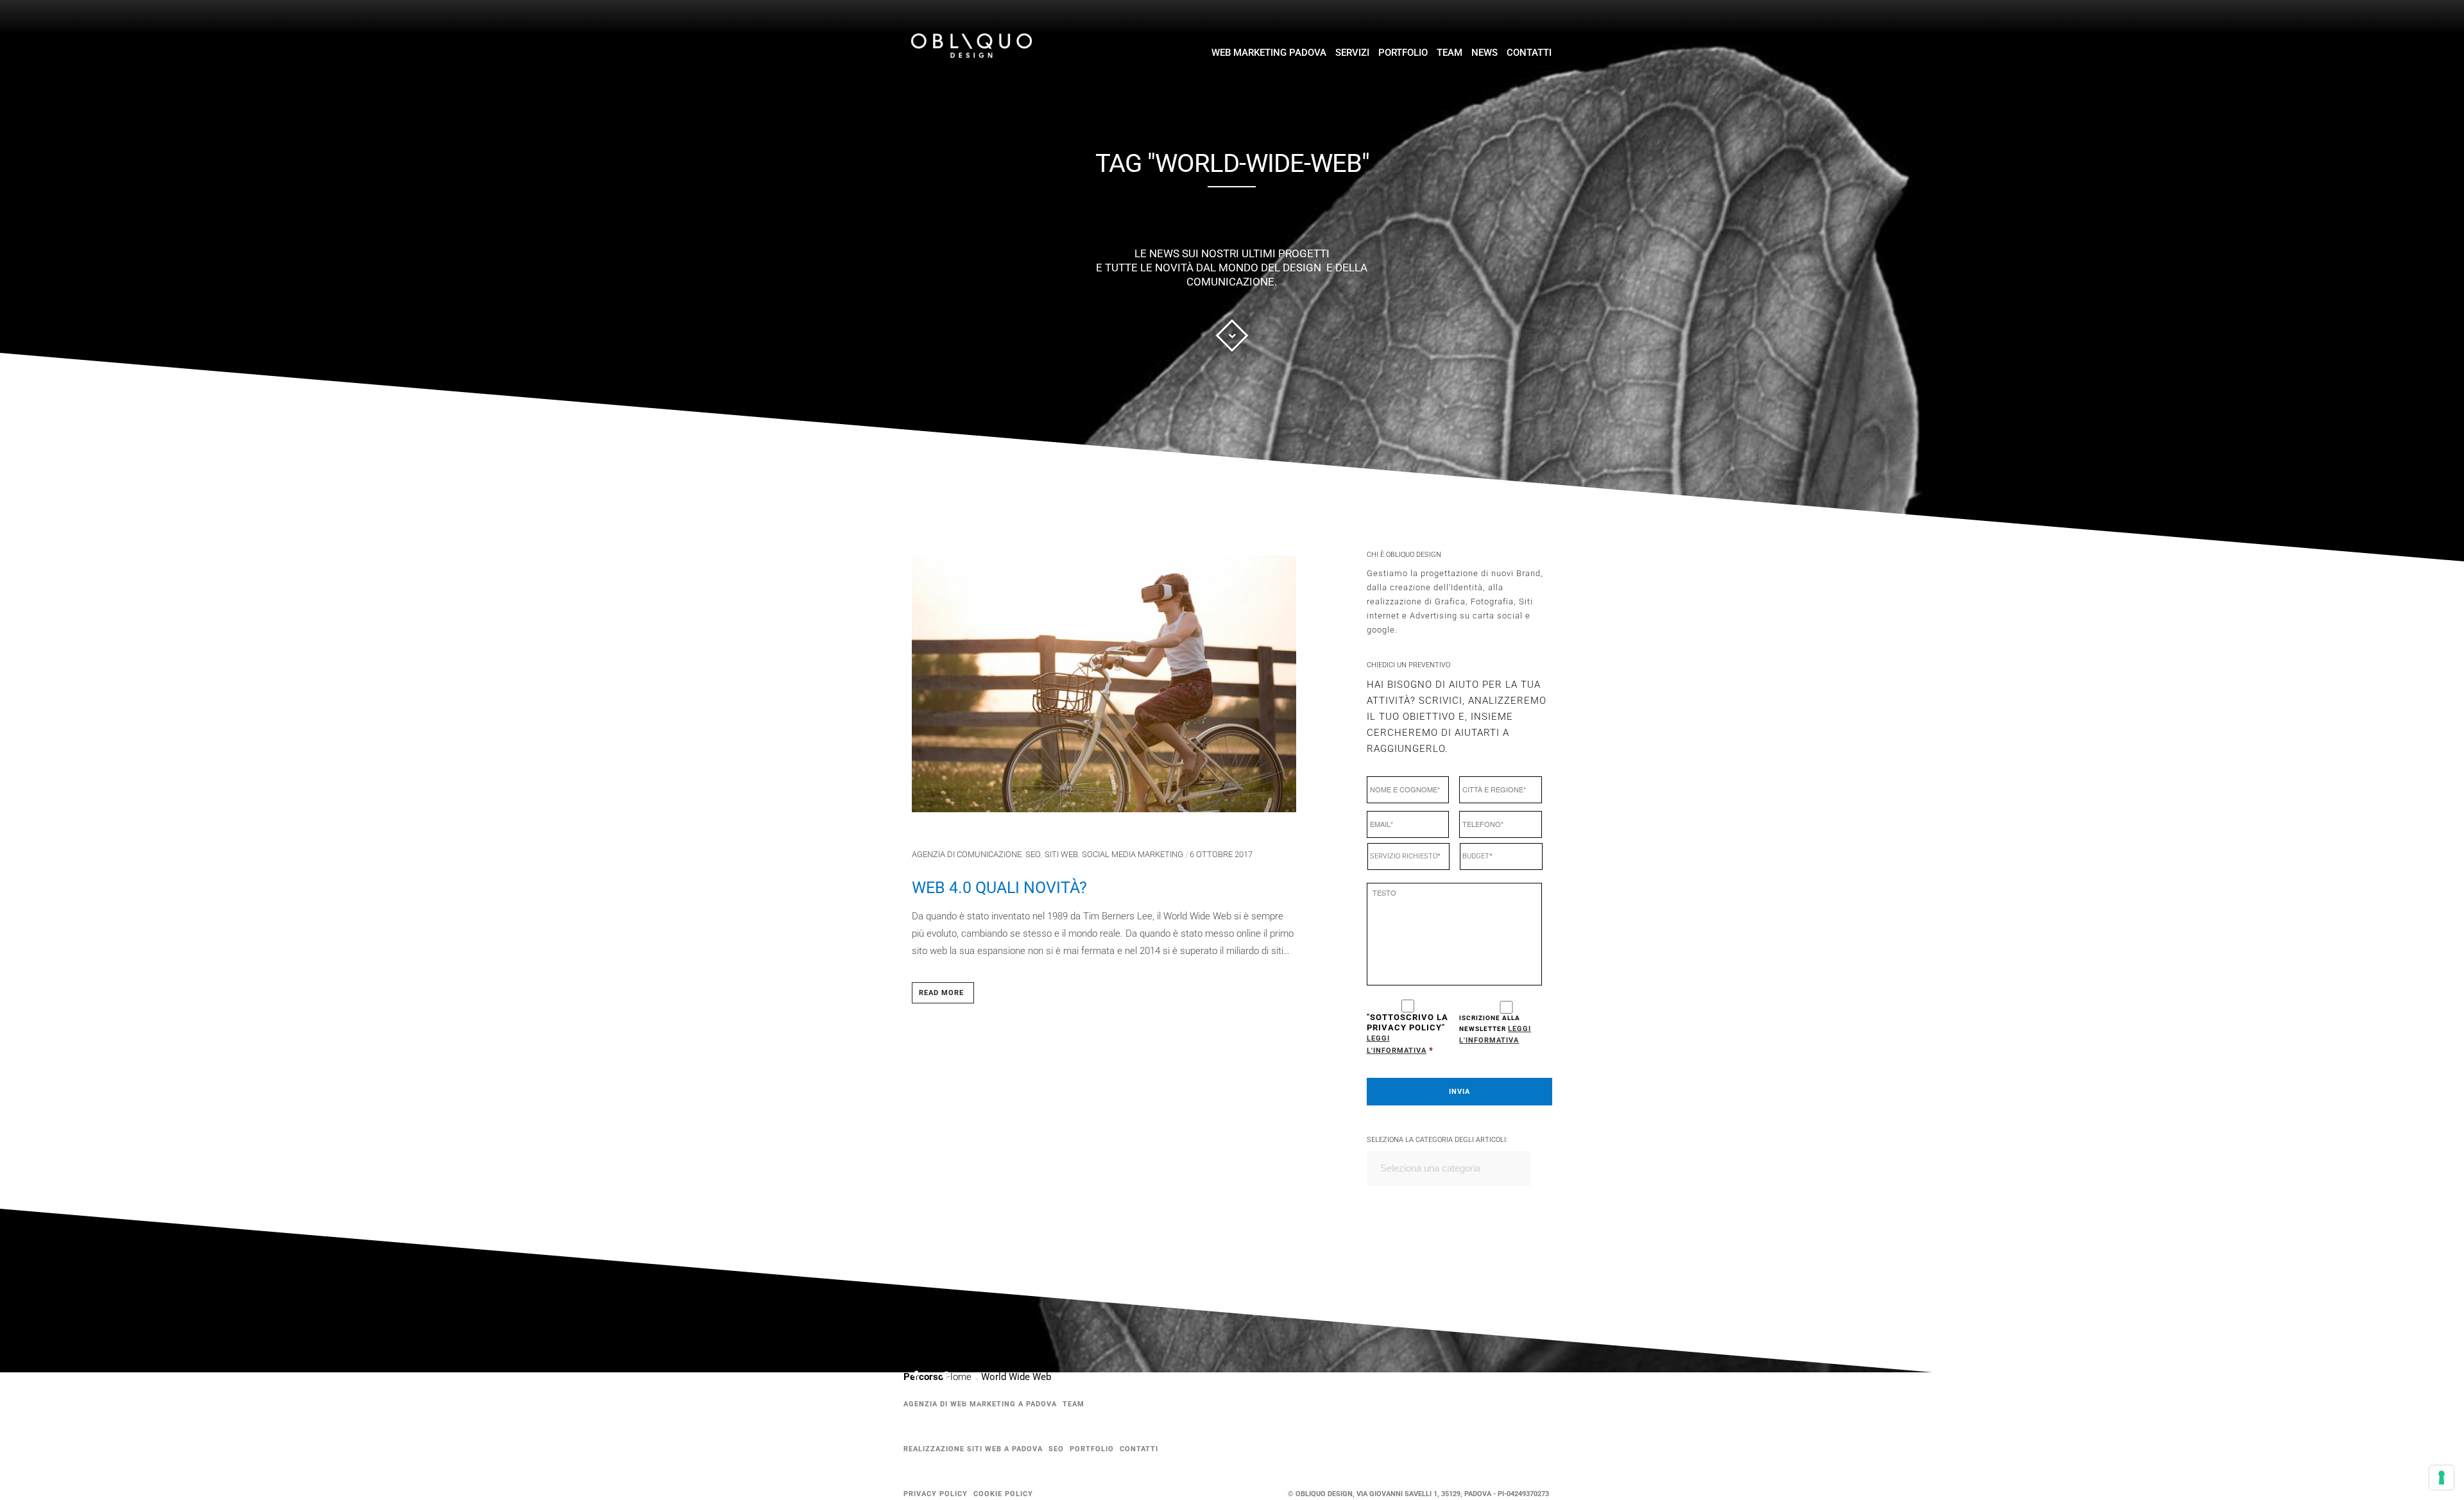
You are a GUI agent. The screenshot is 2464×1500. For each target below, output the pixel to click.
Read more (941, 993)
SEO (1056, 1449)
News (1484, 53)
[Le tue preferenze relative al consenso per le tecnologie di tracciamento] (2442, 1478)
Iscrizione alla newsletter (1495, 1029)
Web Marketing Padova (1269, 53)
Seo (1033, 854)
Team (1450, 53)
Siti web (1061, 854)
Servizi (1352, 53)
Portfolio (1403, 53)
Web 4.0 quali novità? (999, 888)
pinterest (954, 1379)
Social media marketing (1133, 854)
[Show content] (1232, 336)
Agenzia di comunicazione (967, 854)
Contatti (1529, 53)
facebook (923, 1378)
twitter (984, 1382)
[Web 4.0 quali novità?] (1104, 689)
